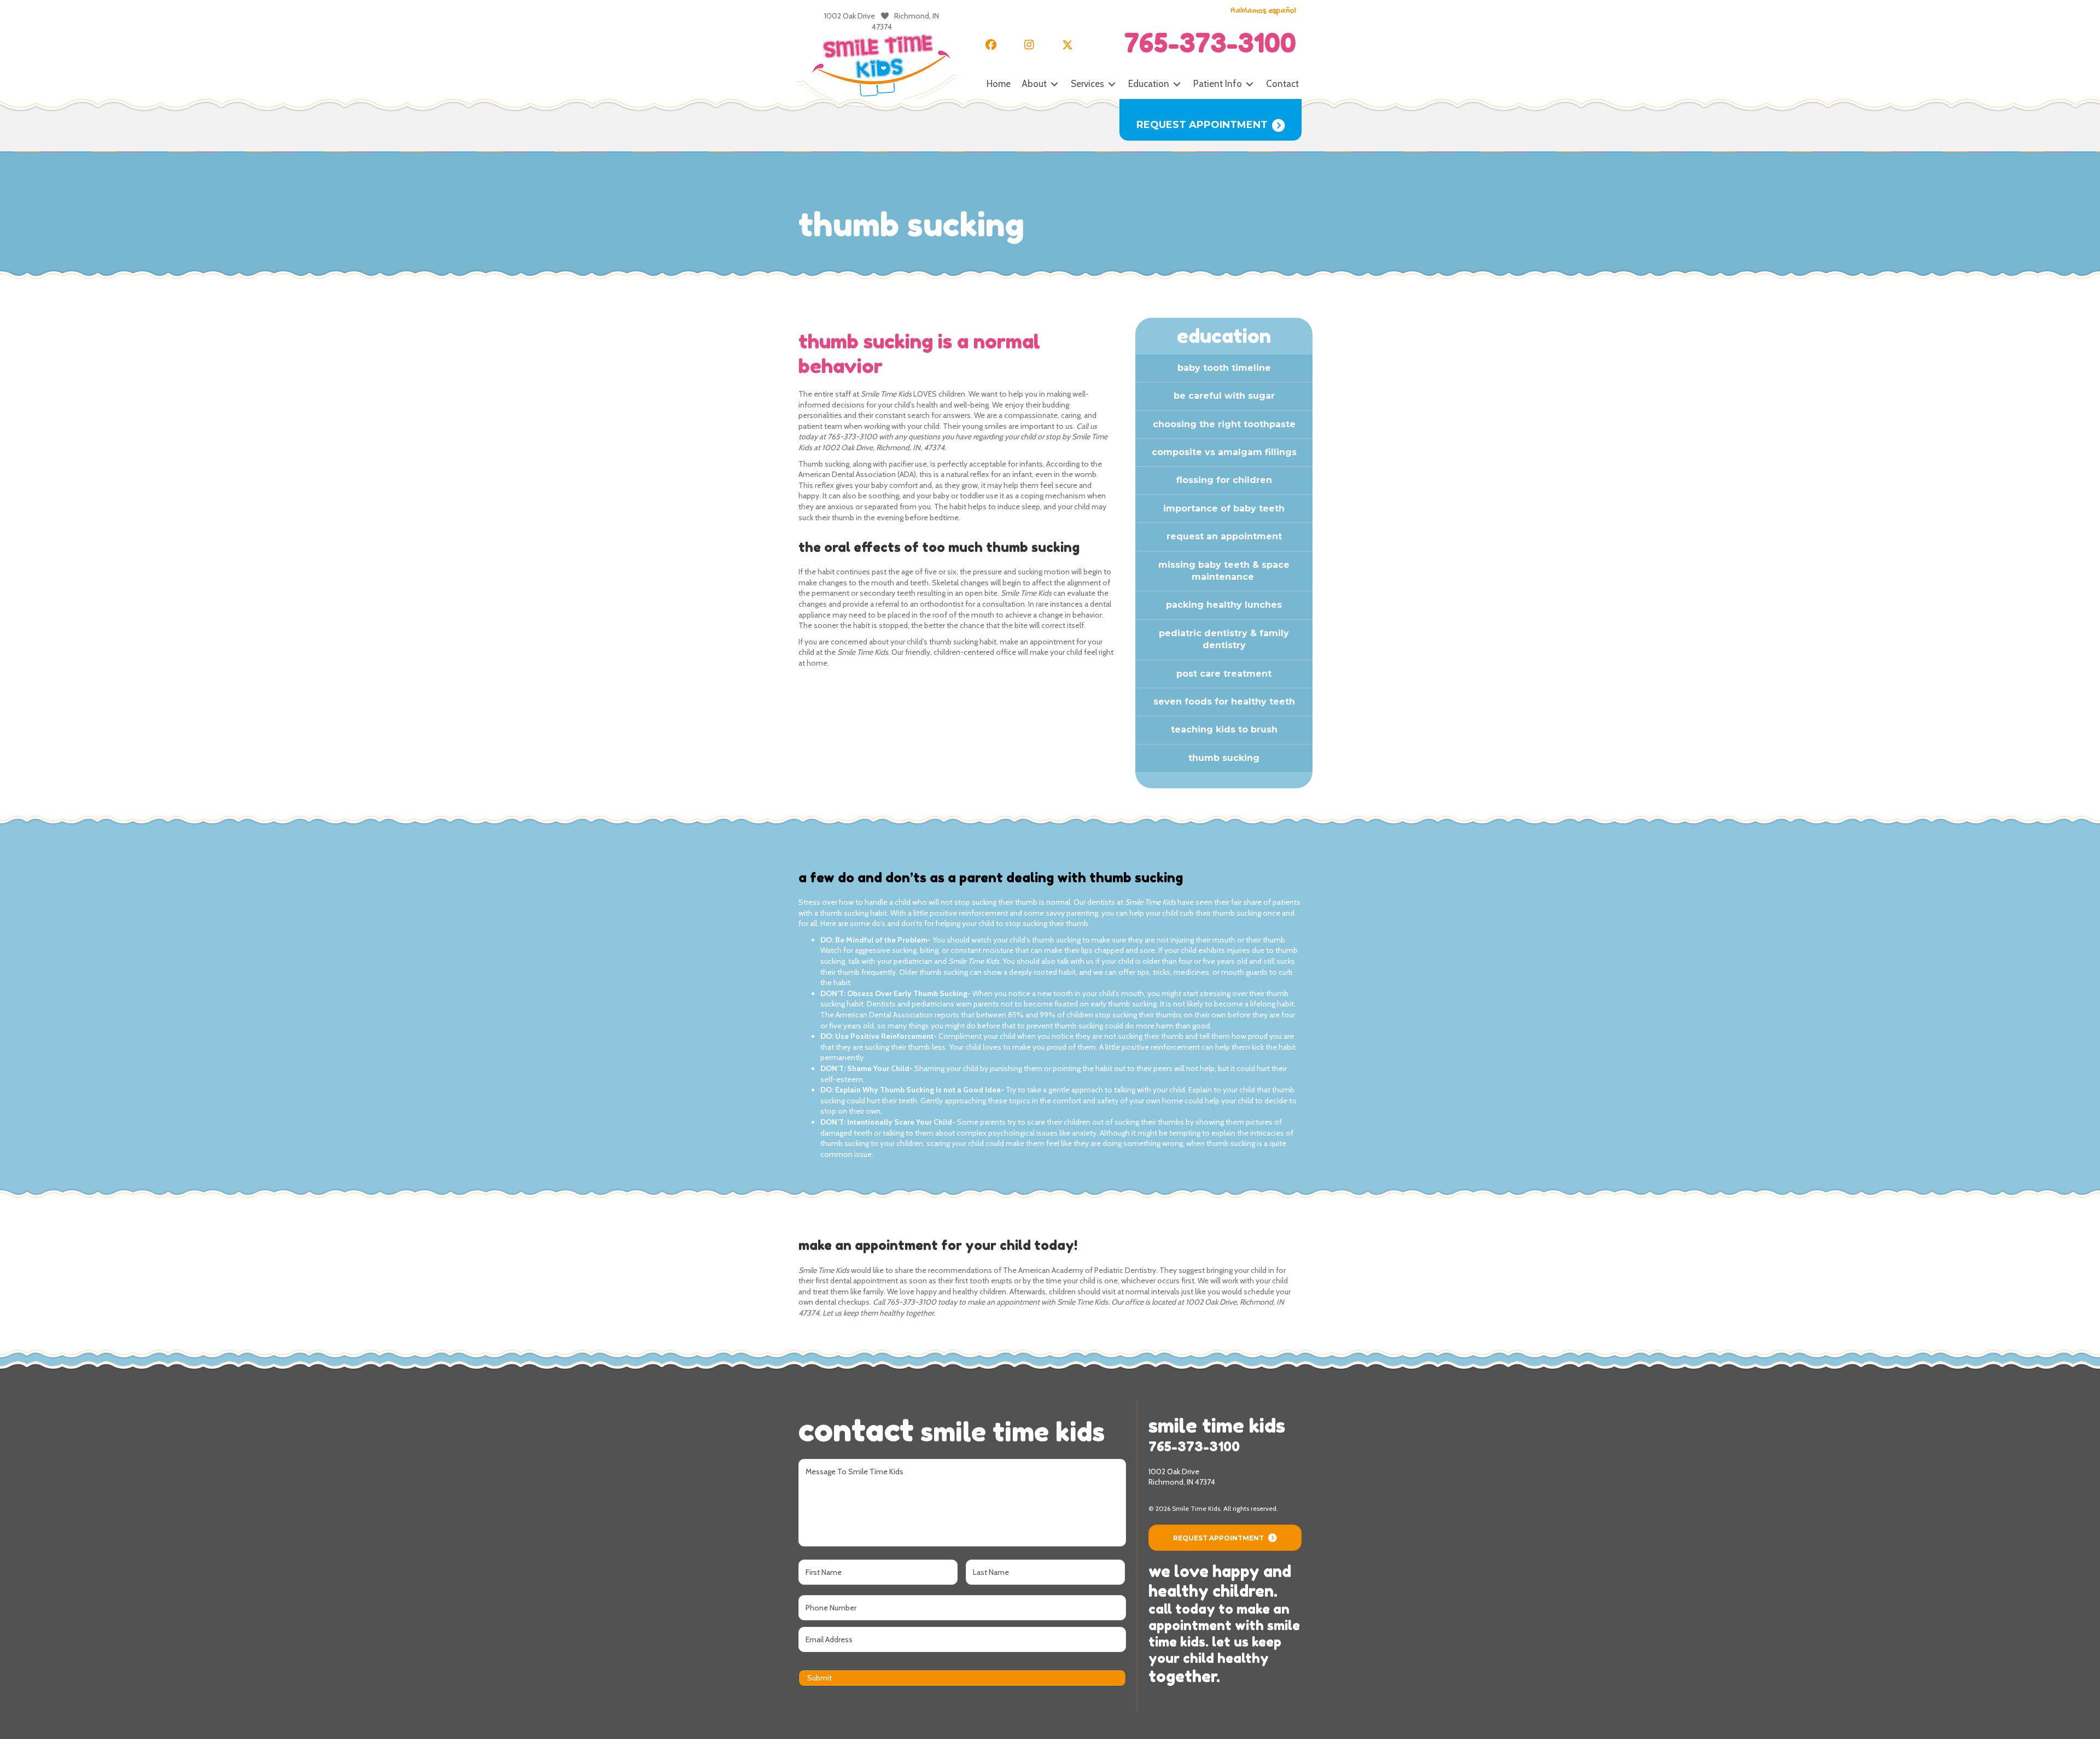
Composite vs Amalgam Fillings (1224, 452)
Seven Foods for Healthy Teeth (1224, 702)
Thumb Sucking (1224, 758)
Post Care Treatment (1224, 674)
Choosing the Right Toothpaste (1224, 424)
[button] (991, 45)
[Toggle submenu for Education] (1177, 85)
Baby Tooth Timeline (1224, 368)
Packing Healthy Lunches (1224, 605)
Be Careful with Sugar (1224, 396)
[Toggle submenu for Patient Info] (1250, 85)
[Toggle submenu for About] (1054, 85)
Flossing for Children (1224, 480)
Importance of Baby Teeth (1224, 508)
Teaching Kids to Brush (1224, 729)
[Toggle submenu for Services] (1112, 85)
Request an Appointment (1224, 536)
